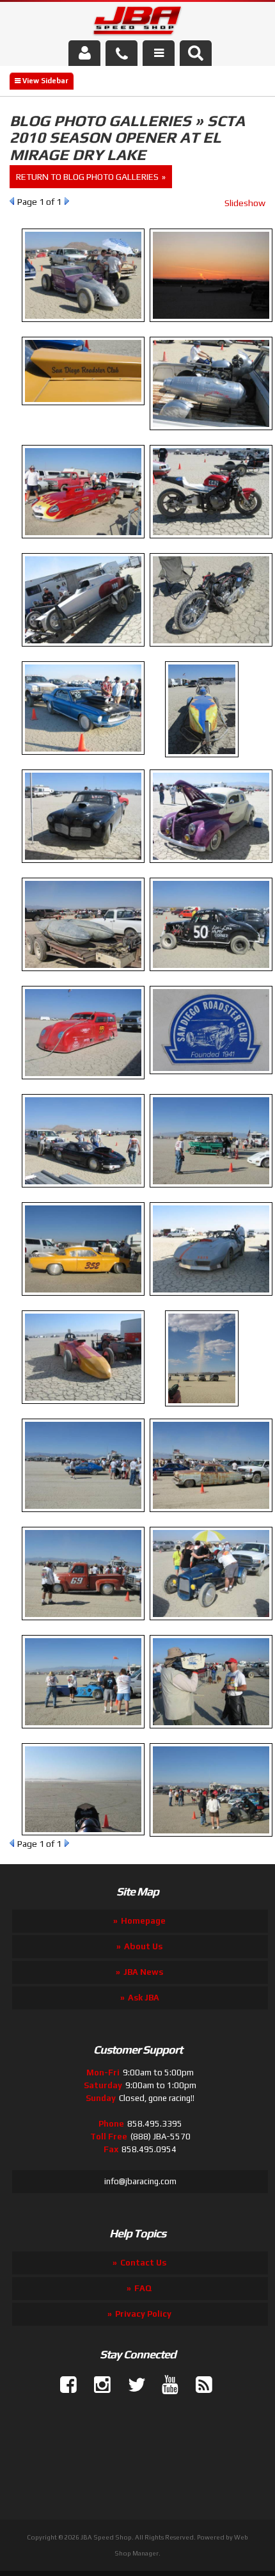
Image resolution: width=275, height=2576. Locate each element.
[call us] (122, 53)
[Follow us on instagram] (97, 2385)
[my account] (84, 53)
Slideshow (245, 203)
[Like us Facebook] (63, 2385)
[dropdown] (159, 53)
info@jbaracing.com (140, 2181)
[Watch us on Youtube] (165, 2385)
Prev (12, 201)
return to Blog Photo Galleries (87, 177)
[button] (196, 53)
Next (67, 201)
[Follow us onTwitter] (131, 2385)
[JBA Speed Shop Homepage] (138, 23)
